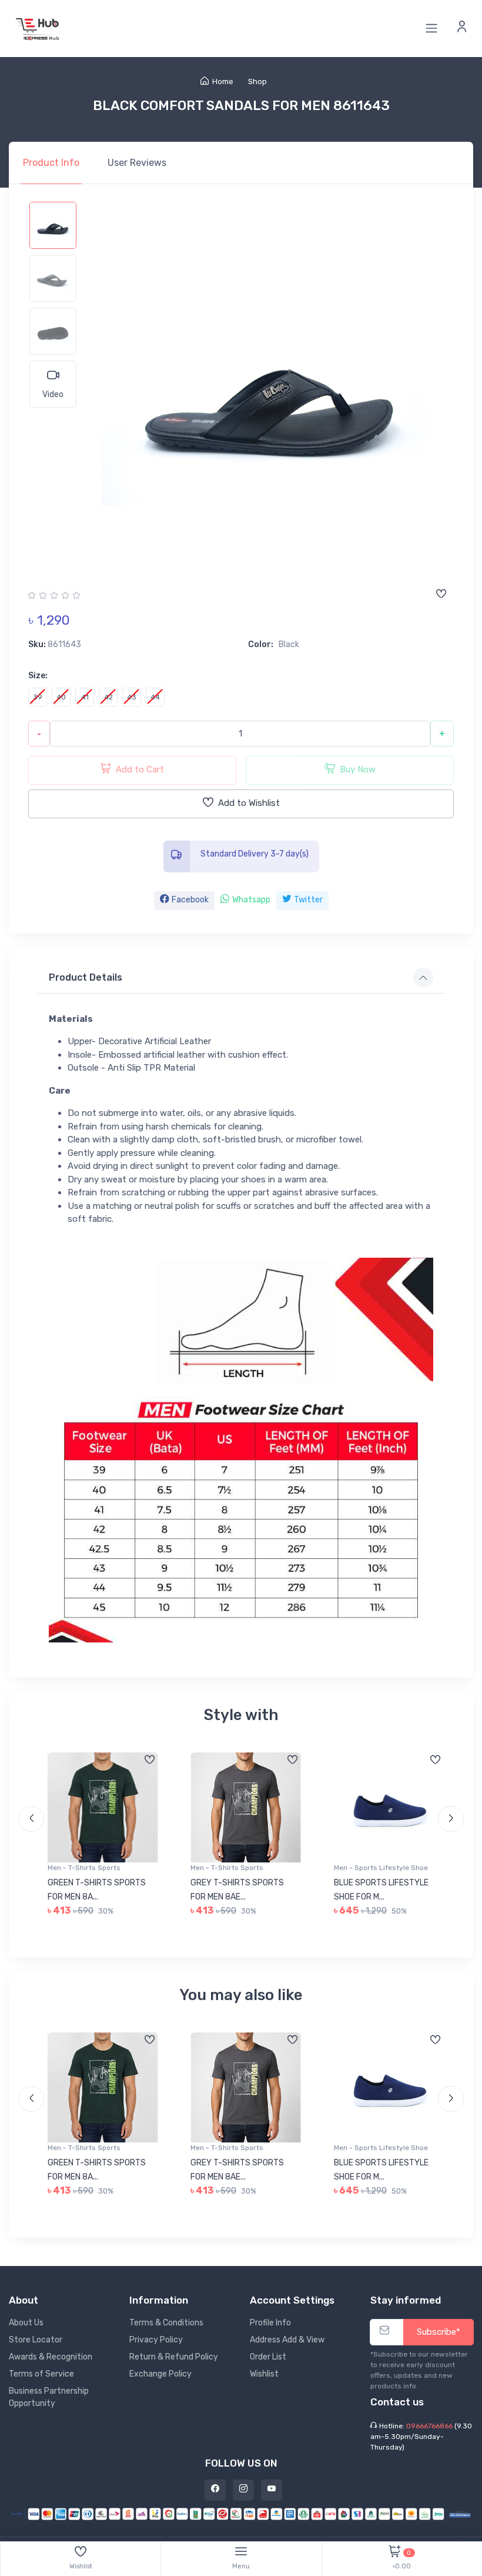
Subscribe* (439, 2332)
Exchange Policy (160, 2374)
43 (132, 697)
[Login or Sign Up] (462, 28)
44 (155, 697)
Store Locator (36, 2340)
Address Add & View (287, 2340)
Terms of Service (41, 2374)
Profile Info (270, 2323)
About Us (26, 2323)
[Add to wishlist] (441, 595)
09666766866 (429, 2426)
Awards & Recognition (51, 2357)
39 (38, 697)
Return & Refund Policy (174, 2357)
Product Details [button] (86, 977)
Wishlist (264, 2374)
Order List (268, 2357)
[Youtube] (272, 2490)
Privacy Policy (156, 2340)
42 (108, 697)
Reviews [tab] (137, 163)
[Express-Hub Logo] (38, 29)
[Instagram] (243, 2490)
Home (223, 81)
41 (85, 697)
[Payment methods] (241, 2513)
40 (61, 697)
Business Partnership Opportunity (49, 2397)
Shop (257, 81)
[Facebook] (215, 2490)
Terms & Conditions (166, 2323)
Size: (38, 676)
